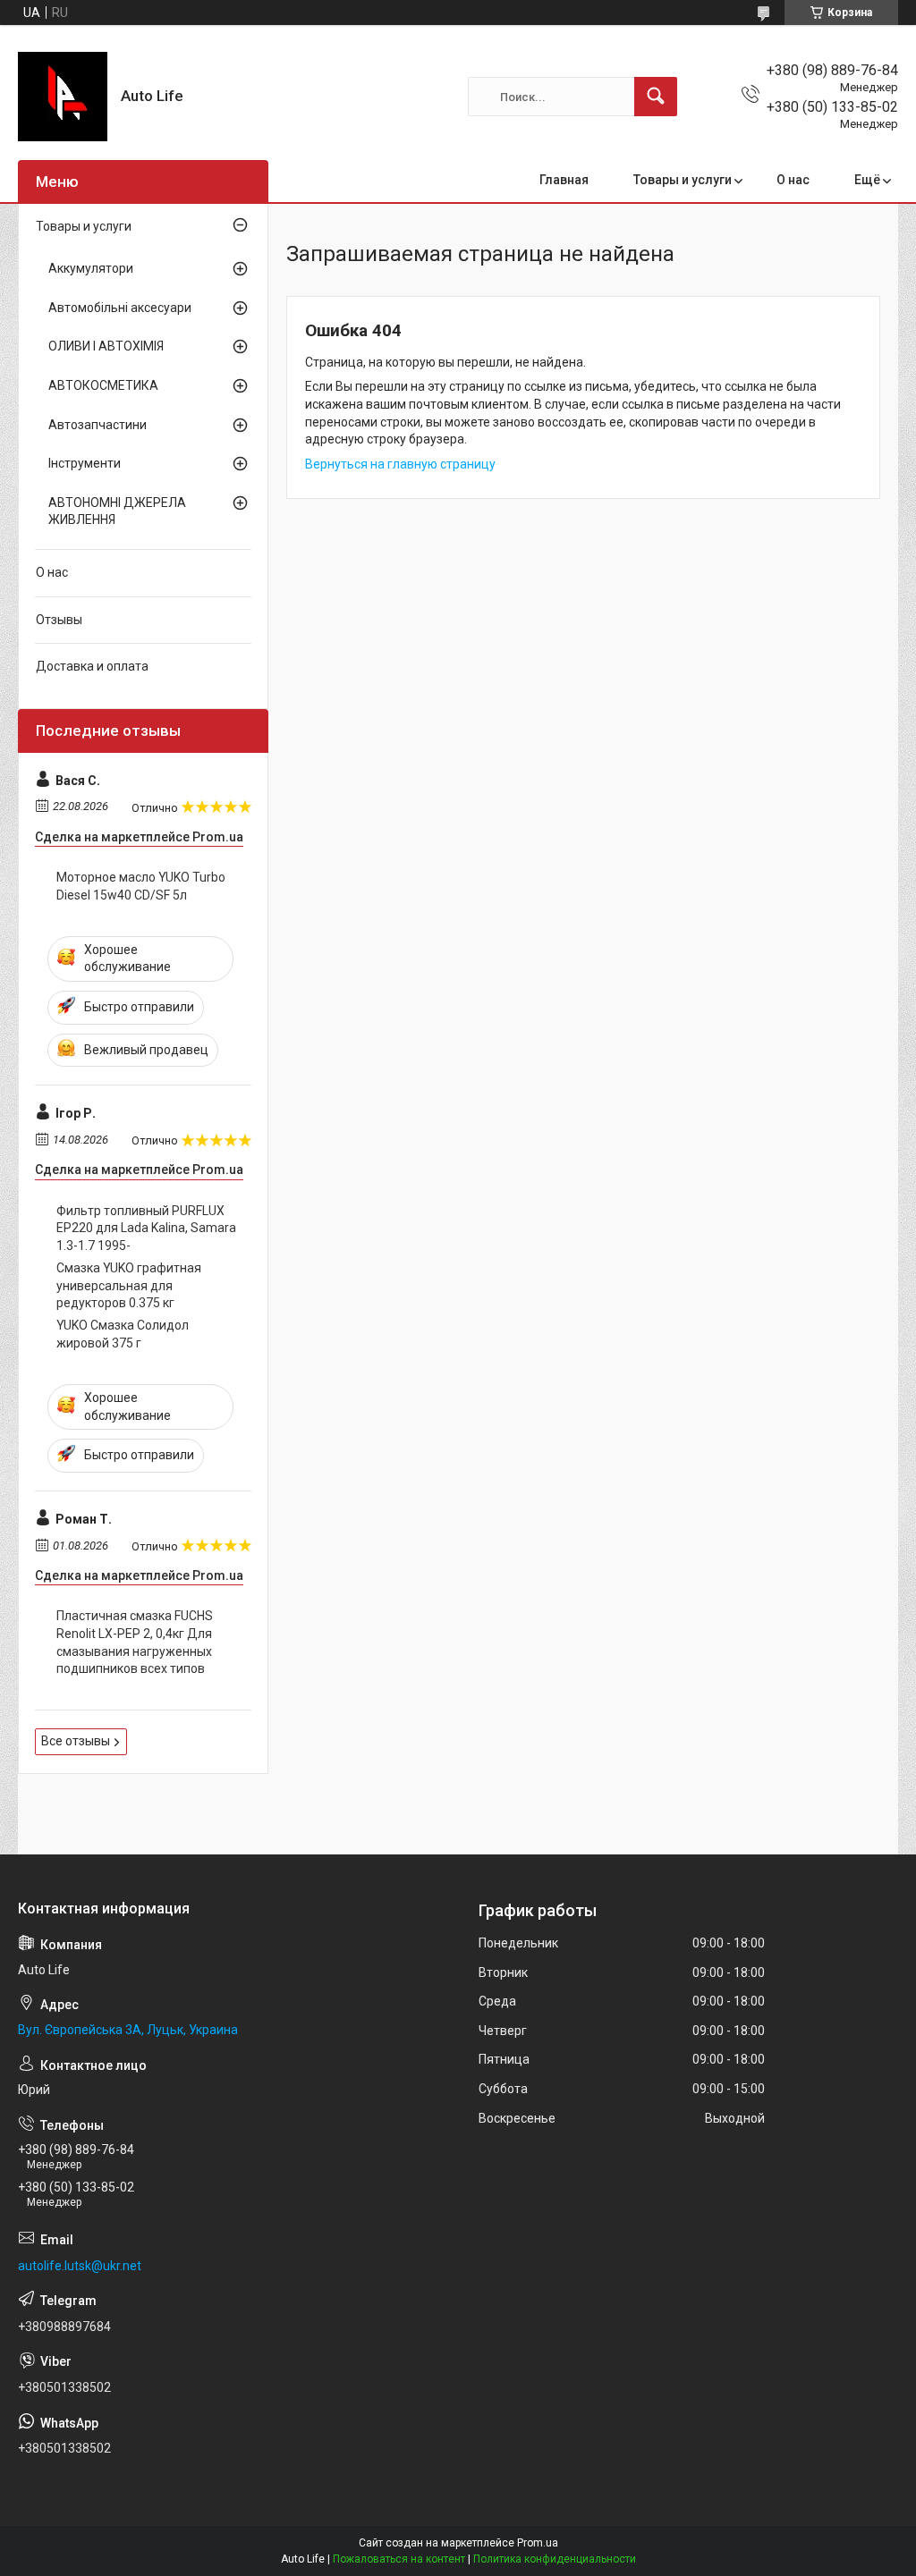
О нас (793, 180)
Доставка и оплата (92, 666)
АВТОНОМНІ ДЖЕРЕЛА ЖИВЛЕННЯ (117, 511)
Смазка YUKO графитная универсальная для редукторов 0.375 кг (129, 1285)
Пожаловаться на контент (399, 2559)
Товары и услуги (683, 180)
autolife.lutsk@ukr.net (80, 2266)
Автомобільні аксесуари (120, 308)
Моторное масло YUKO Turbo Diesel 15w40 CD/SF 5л (141, 886)
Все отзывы (76, 1741)
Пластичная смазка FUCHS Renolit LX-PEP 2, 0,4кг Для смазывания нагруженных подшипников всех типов (135, 1642)
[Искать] (656, 97)
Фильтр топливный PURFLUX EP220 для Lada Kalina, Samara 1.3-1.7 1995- (146, 1228)
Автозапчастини (98, 425)
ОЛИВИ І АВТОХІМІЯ (106, 346)
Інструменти (85, 463)
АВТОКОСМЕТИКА (103, 385)
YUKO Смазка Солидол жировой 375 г (123, 1334)
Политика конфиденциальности (555, 2559)
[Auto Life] (63, 97)
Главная (564, 180)
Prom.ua (538, 2543)
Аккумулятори (91, 268)
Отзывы (59, 620)
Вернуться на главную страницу (400, 464)
